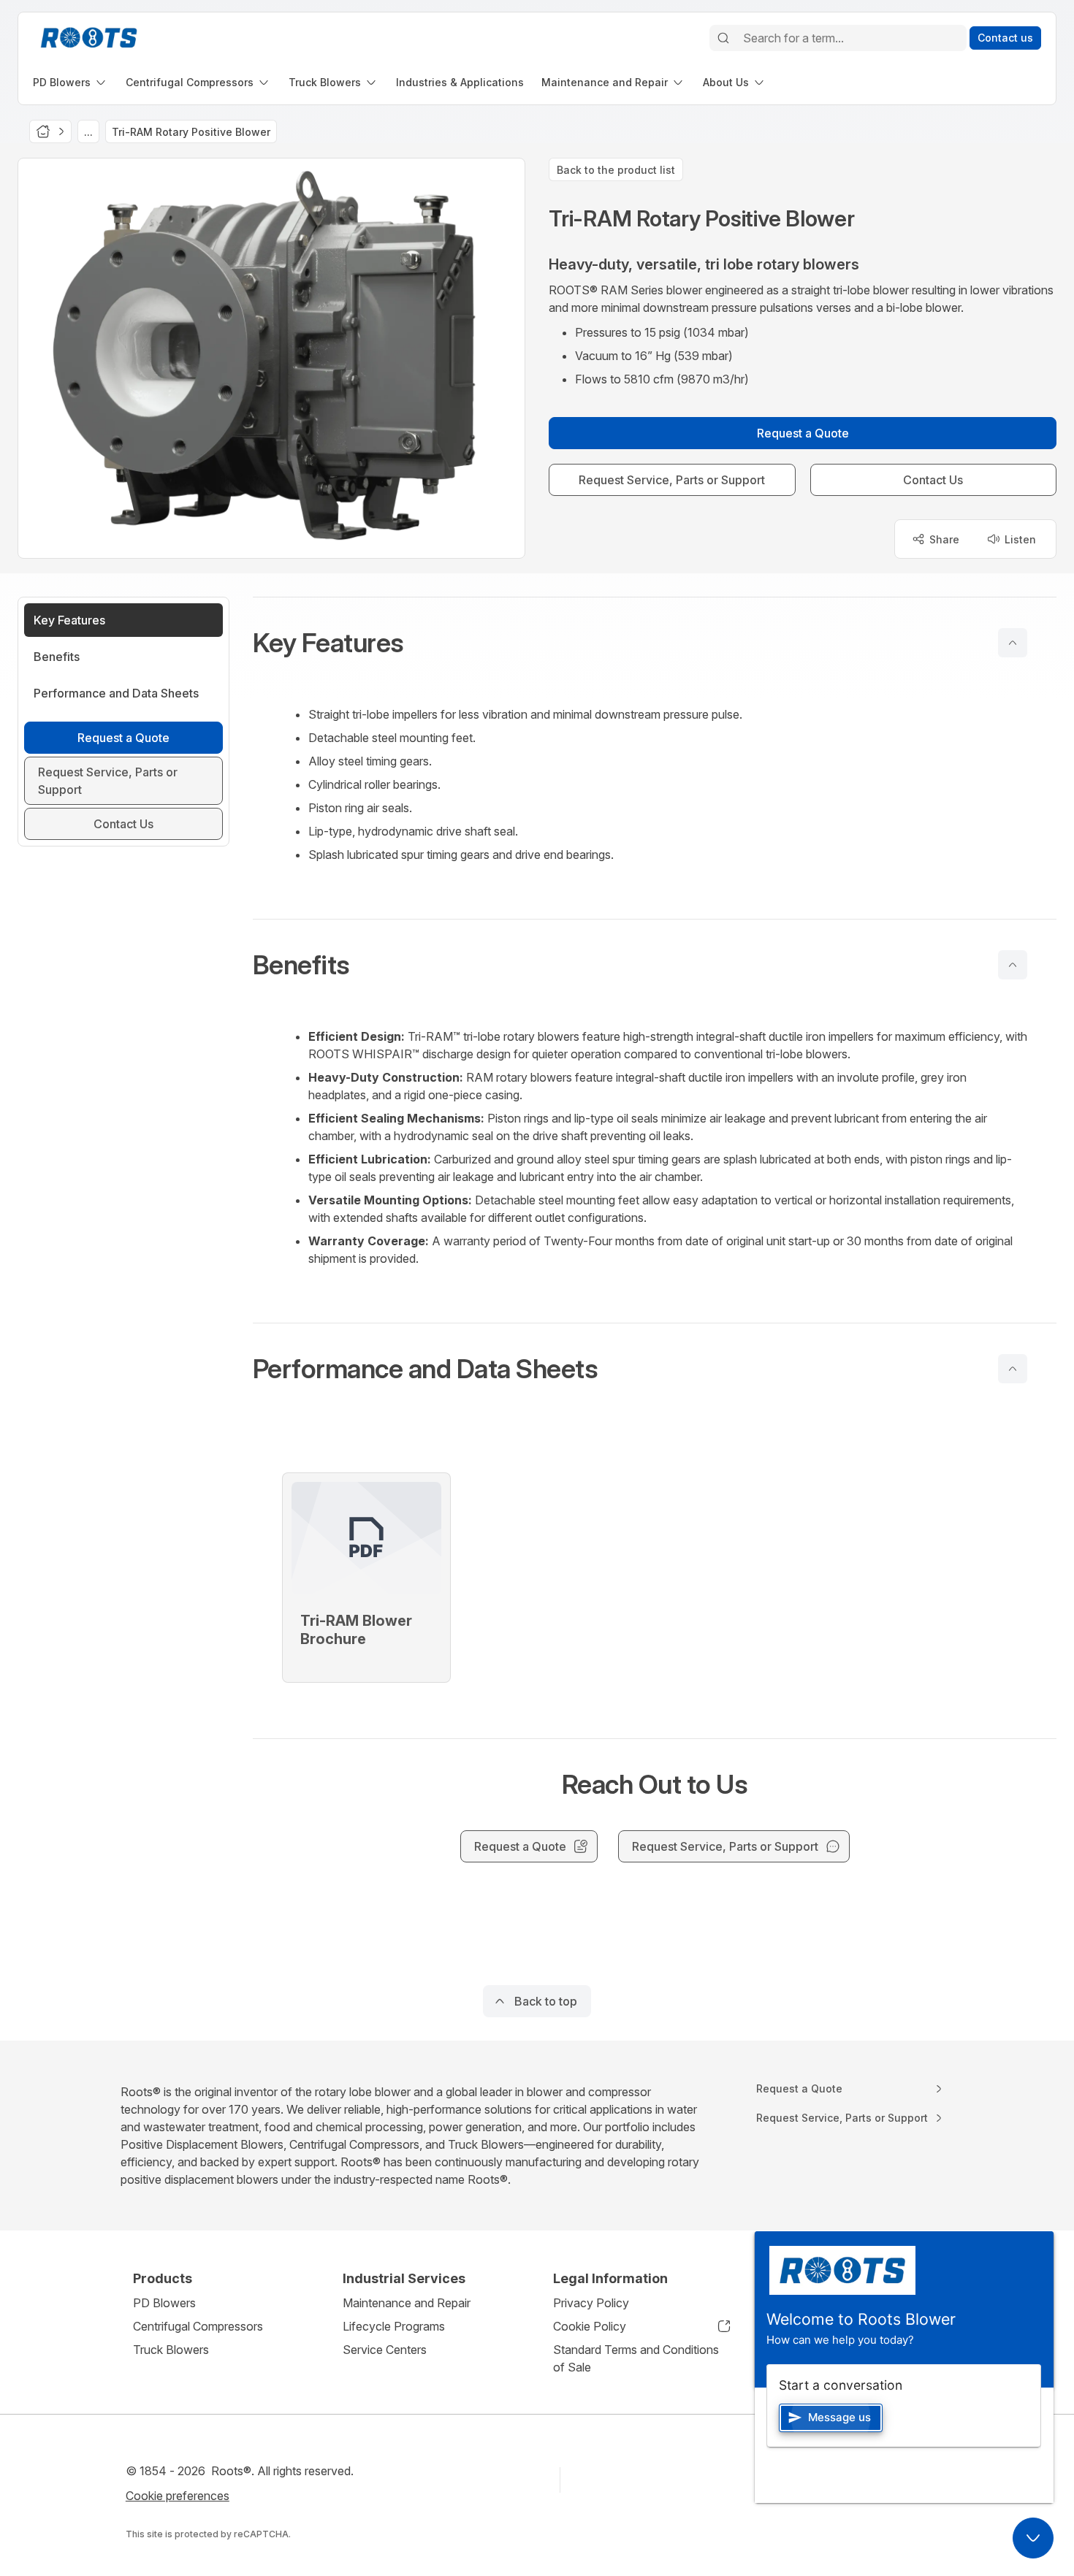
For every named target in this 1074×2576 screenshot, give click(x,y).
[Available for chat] (1033, 2538)
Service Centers (385, 2350)
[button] (655, 643)
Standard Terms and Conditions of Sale (636, 2358)
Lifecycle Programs (394, 2326)
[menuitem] (71, 82)
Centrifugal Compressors (198, 2326)
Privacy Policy (591, 2303)
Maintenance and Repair (407, 2303)
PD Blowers (164, 2303)
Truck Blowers (171, 2350)
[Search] (723, 38)
